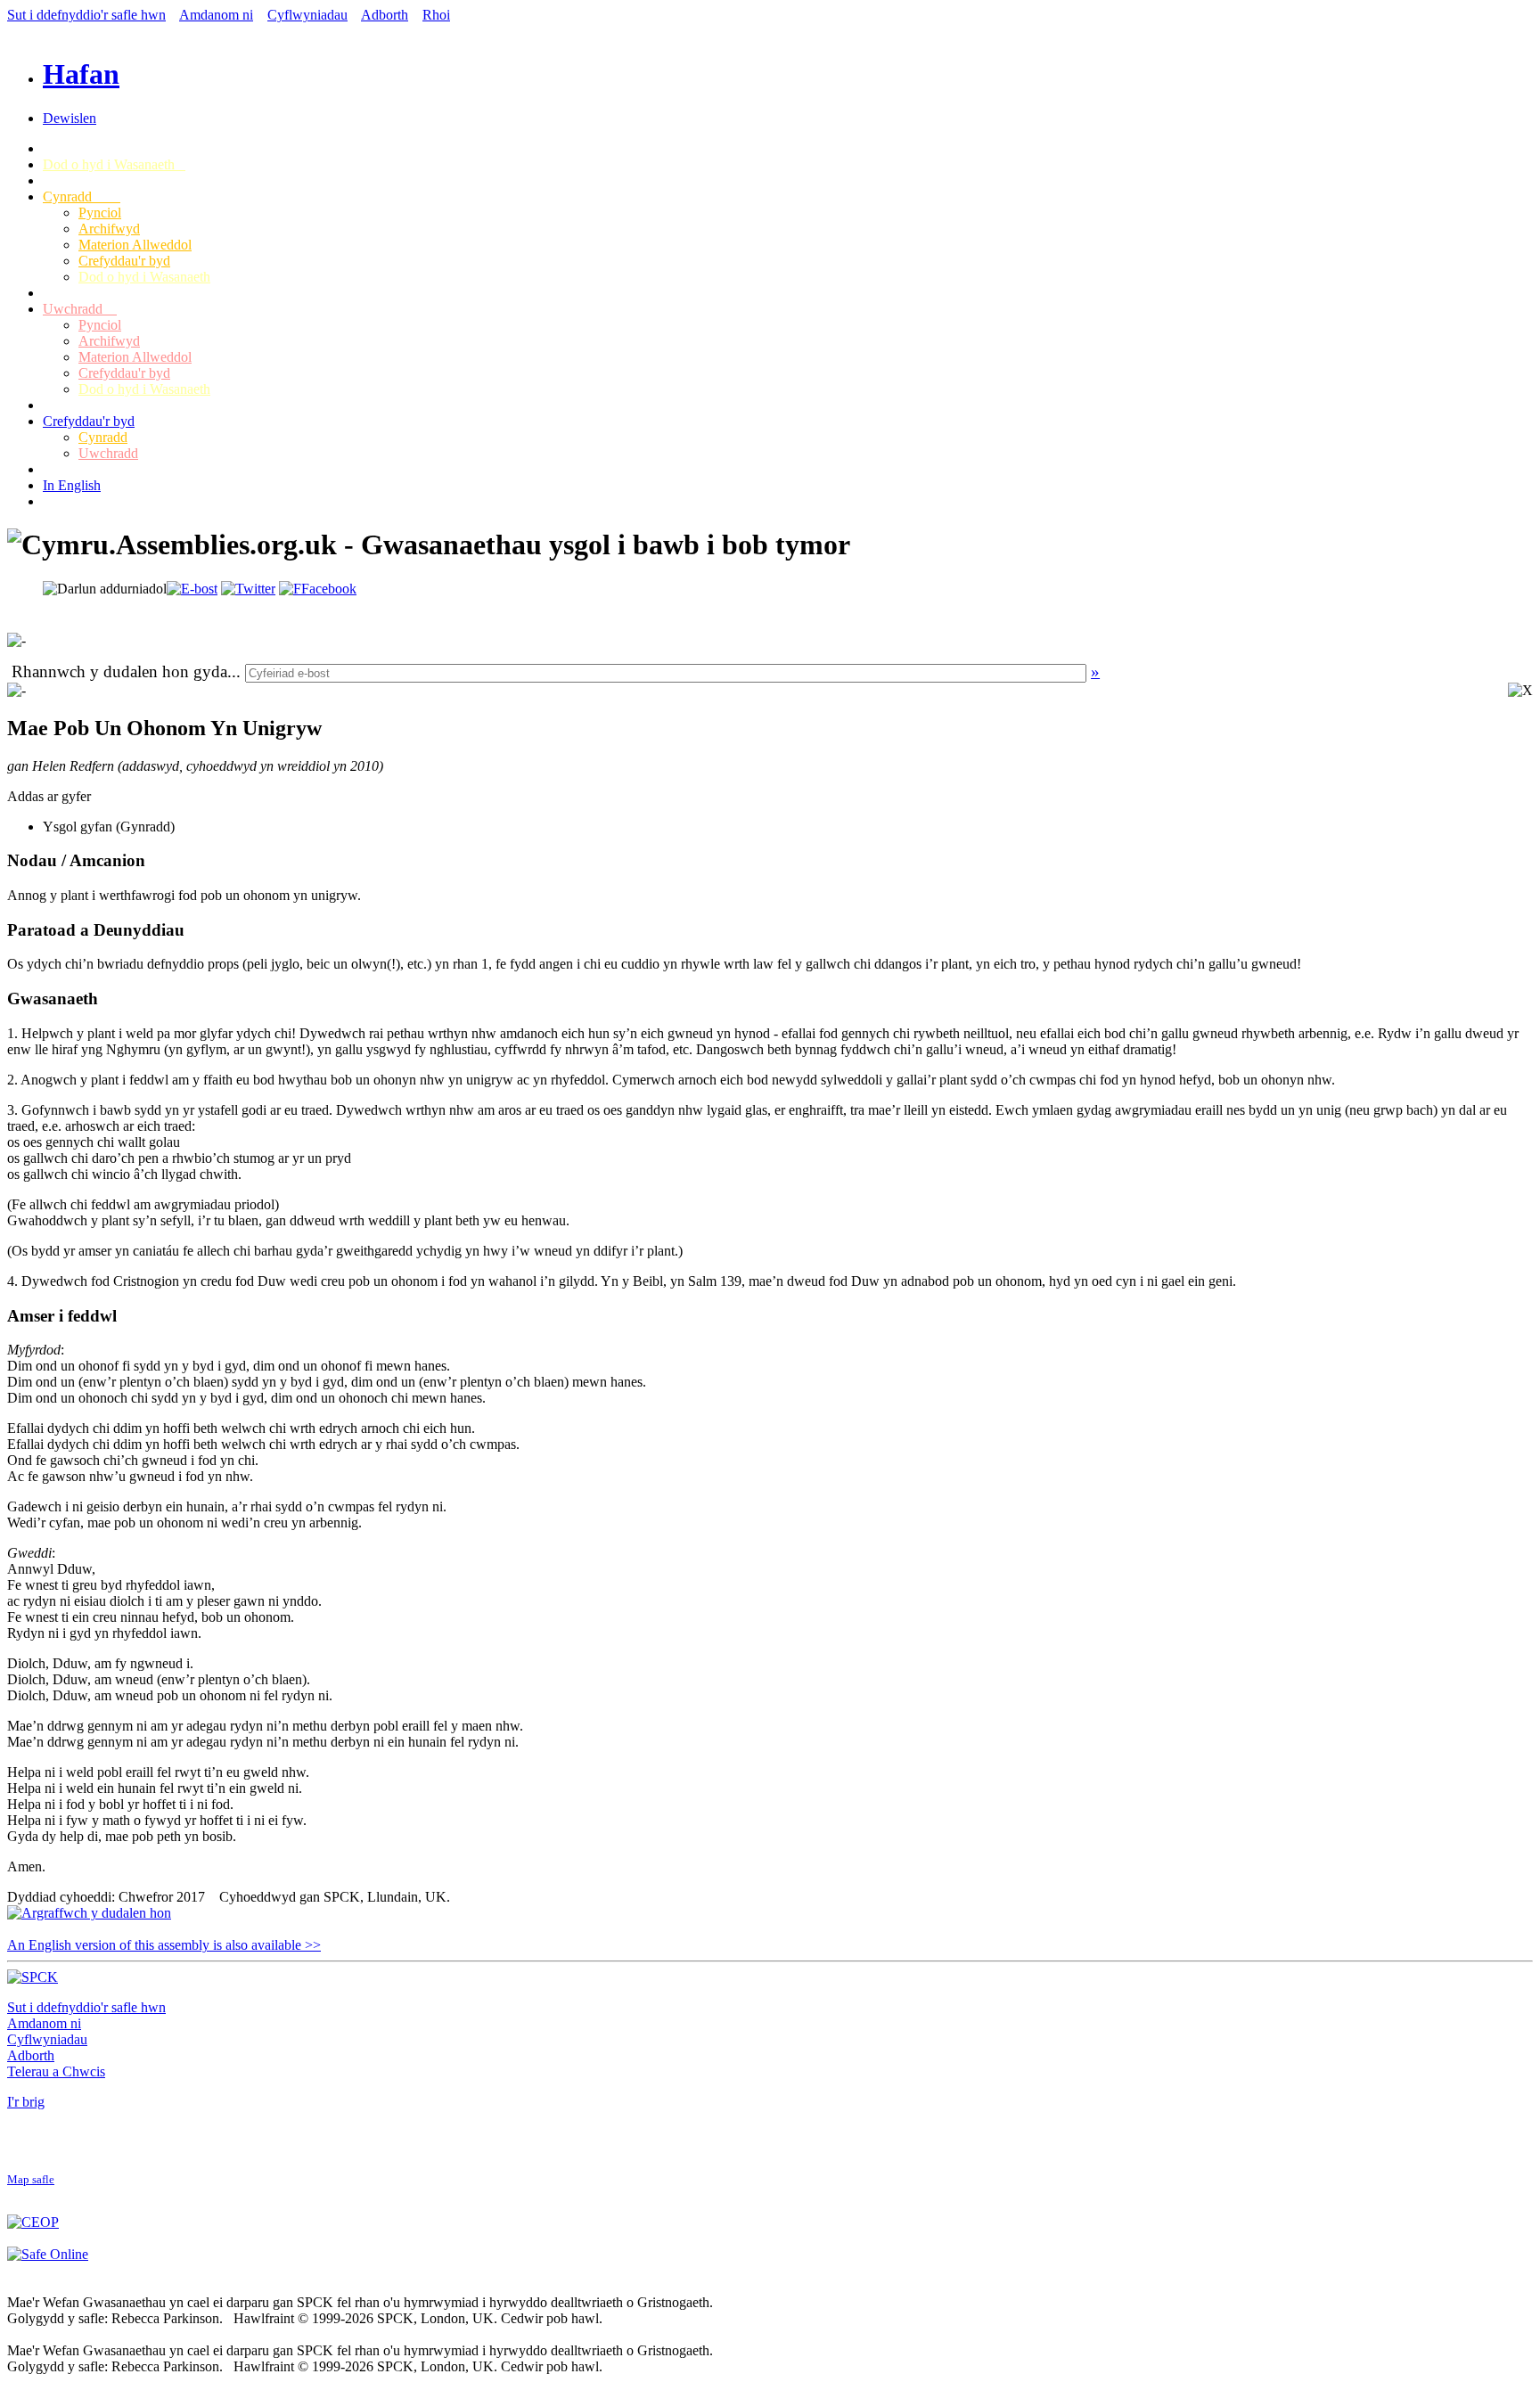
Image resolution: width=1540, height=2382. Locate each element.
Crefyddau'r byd (124, 261)
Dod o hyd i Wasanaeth (114, 164)
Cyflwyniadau (307, 15)
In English (72, 485)
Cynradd (82, 196)
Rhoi (436, 15)
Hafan (81, 74)
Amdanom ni (216, 15)
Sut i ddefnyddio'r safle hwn (86, 15)
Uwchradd (80, 309)
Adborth (385, 15)
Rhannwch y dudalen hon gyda (119, 671)
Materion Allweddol (135, 245)
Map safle (31, 2180)
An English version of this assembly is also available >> (164, 1945)
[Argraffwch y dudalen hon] (89, 1913)
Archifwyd (109, 229)
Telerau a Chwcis (56, 2071)
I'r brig (26, 2102)
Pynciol (100, 213)
